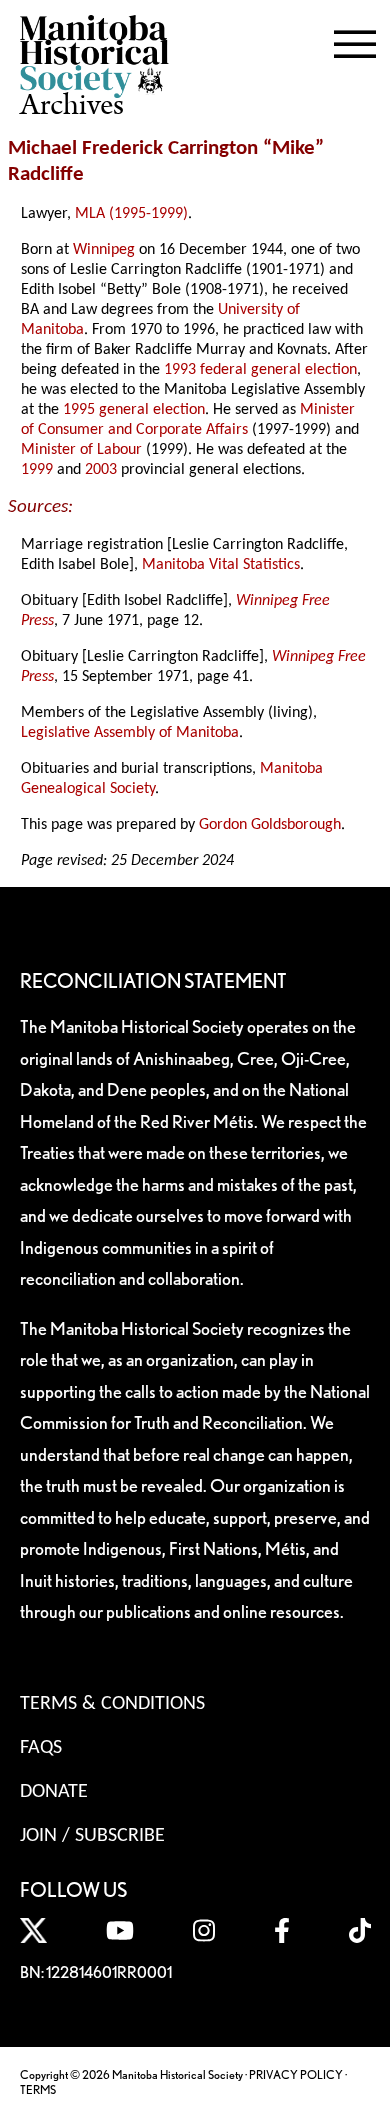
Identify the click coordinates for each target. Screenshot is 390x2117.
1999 (37, 470)
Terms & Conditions (112, 1704)
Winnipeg (104, 250)
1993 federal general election (260, 370)
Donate (54, 1792)
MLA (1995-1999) (131, 214)
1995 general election (134, 410)
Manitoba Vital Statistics (221, 565)
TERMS (38, 2089)
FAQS (41, 1748)
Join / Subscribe (92, 1836)
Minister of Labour (81, 450)
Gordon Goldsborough (270, 825)
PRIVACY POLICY (296, 2074)
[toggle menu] (355, 40)
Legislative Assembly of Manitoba (130, 733)
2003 (101, 470)
